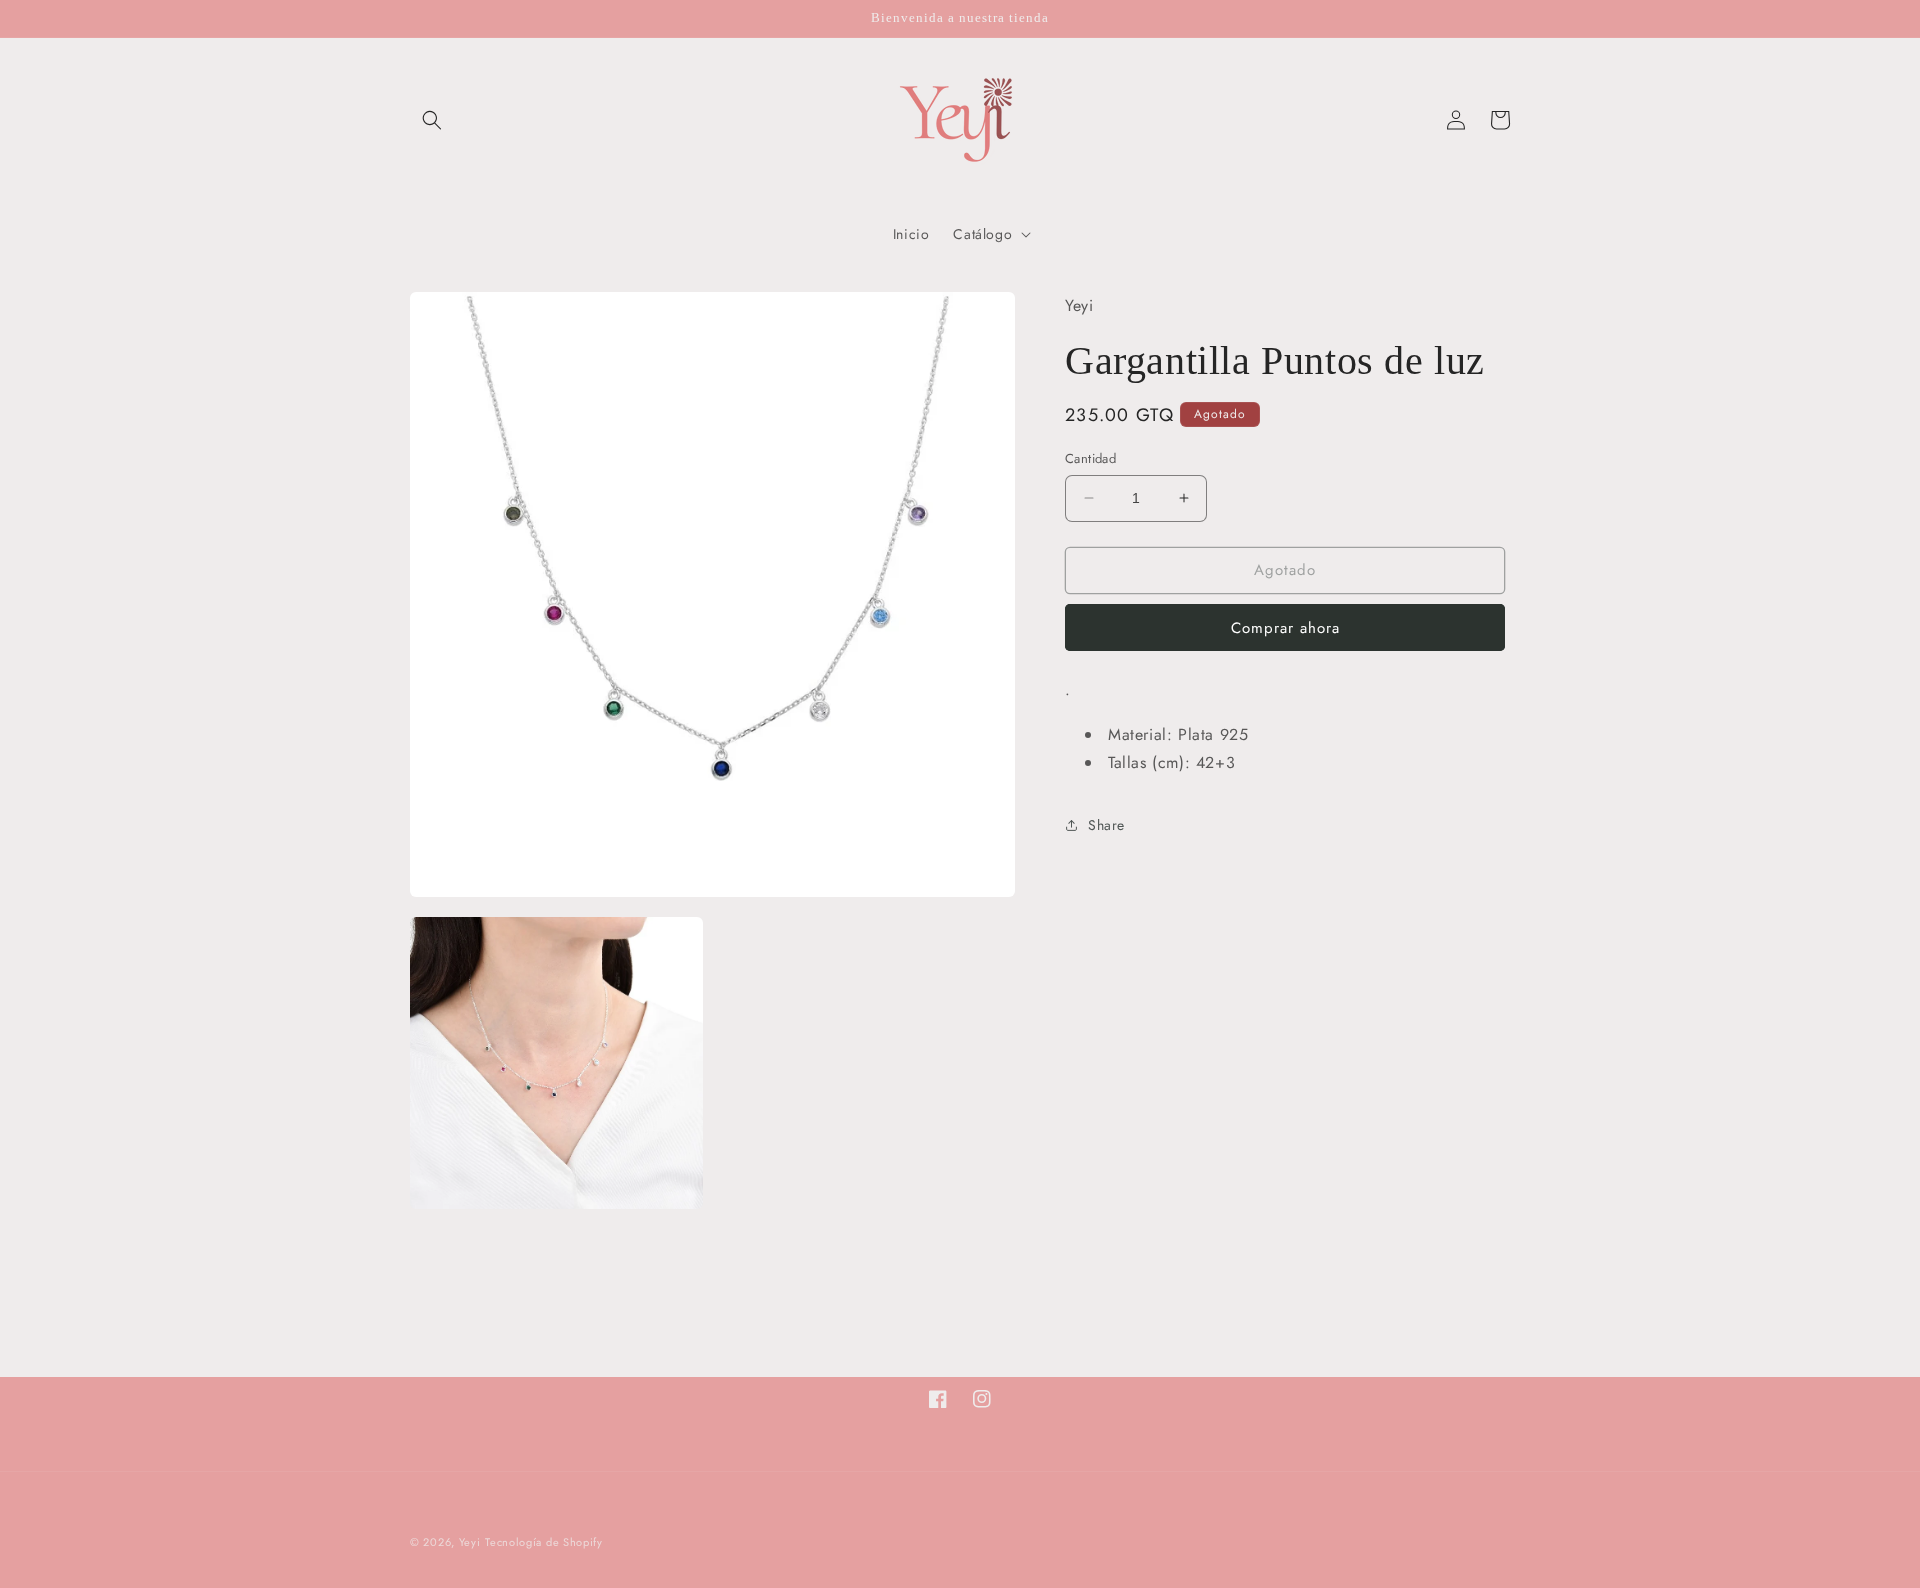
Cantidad (1090, 458)
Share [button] (1106, 825)
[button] (432, 120)
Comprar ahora (1285, 628)
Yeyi (470, 1542)
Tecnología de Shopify (544, 1542)
